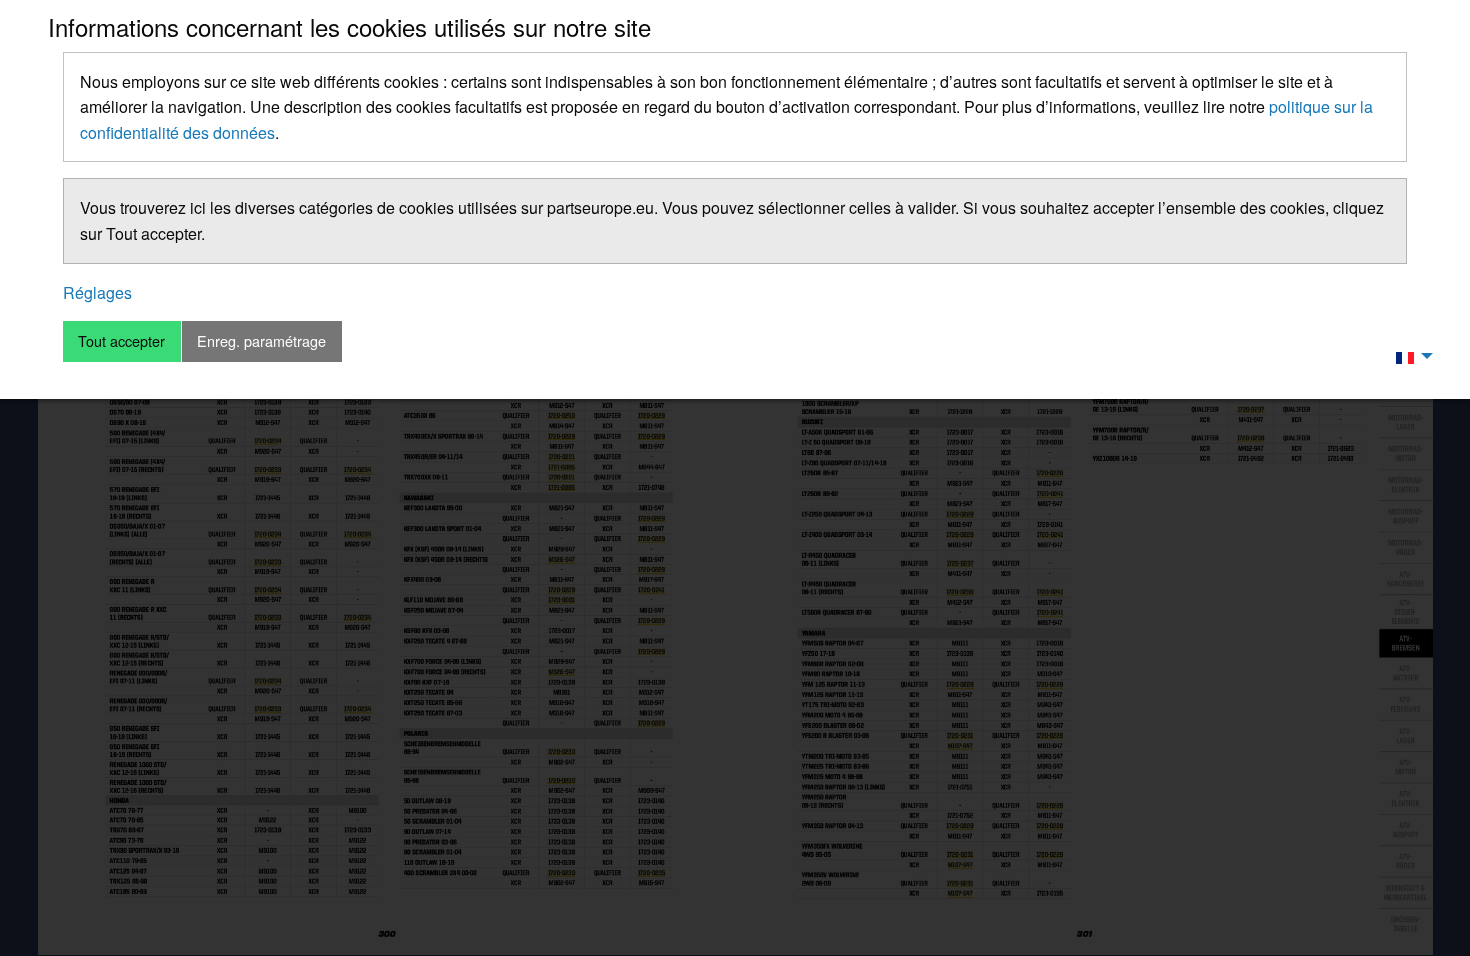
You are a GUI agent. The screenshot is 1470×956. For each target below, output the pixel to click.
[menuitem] (1409, 356)
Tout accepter (121, 340)
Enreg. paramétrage (261, 340)
